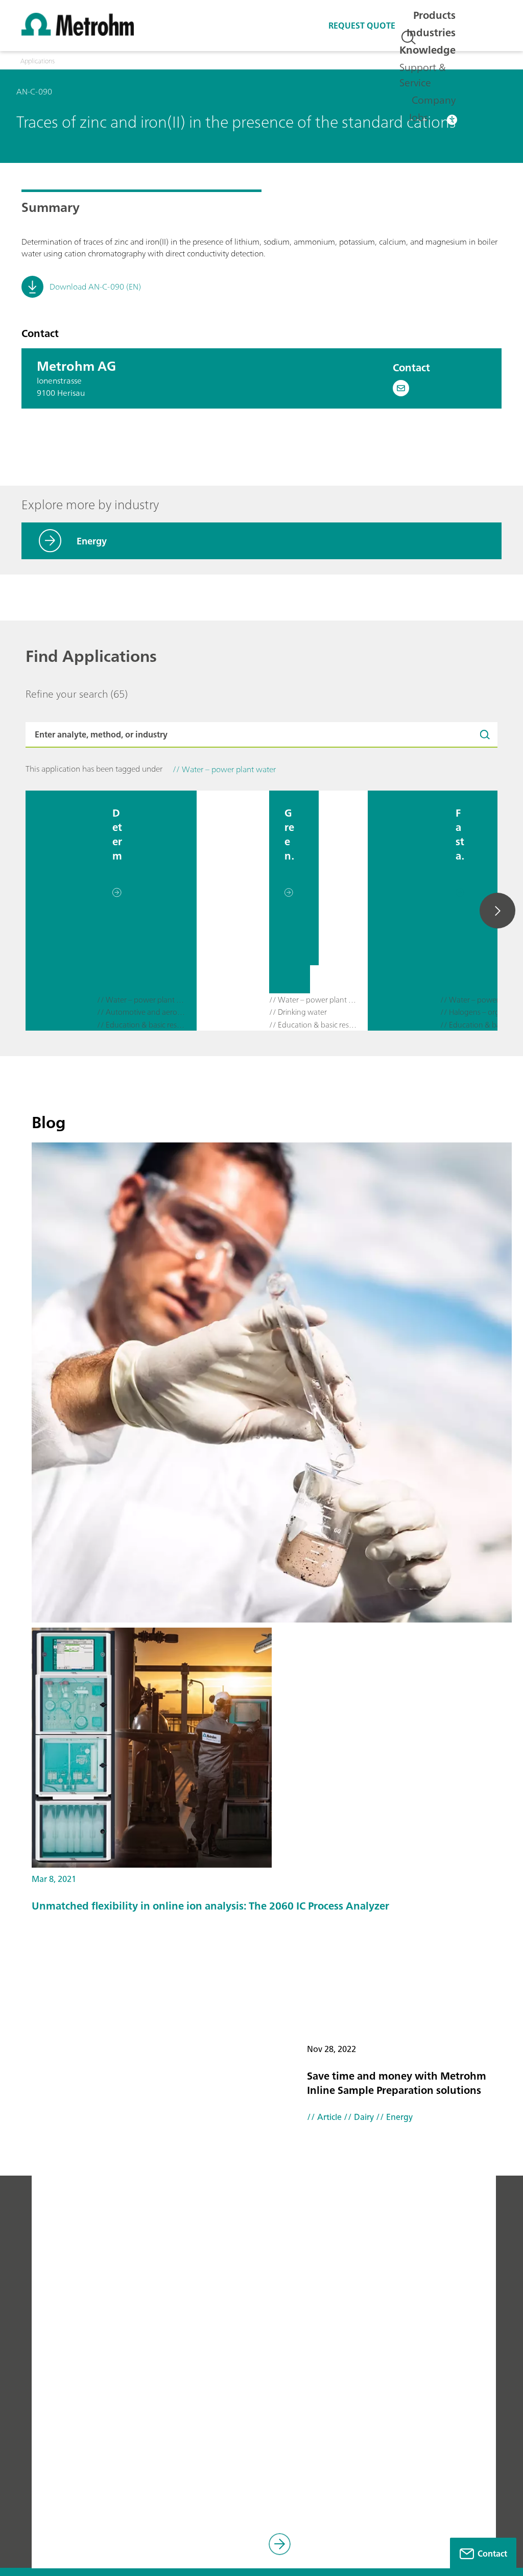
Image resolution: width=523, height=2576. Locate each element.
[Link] (282, 2546)
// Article (324, 2117)
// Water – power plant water (142, 1000)
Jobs (418, 117)
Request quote (362, 26)
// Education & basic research (142, 1025)
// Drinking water (298, 1012)
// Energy (393, 2117)
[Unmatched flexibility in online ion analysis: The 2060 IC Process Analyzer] (272, 1748)
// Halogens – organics (478, 1012)
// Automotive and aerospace (142, 1012)
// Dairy (358, 2117)
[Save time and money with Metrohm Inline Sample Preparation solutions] (272, 1382)
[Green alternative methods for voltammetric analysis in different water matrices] (233, 911)
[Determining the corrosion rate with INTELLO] (61, 911)
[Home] (78, 33)
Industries (431, 32)
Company (434, 100)
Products (434, 15)
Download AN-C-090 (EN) (95, 287)
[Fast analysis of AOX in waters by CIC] (404, 911)
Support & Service (423, 75)
